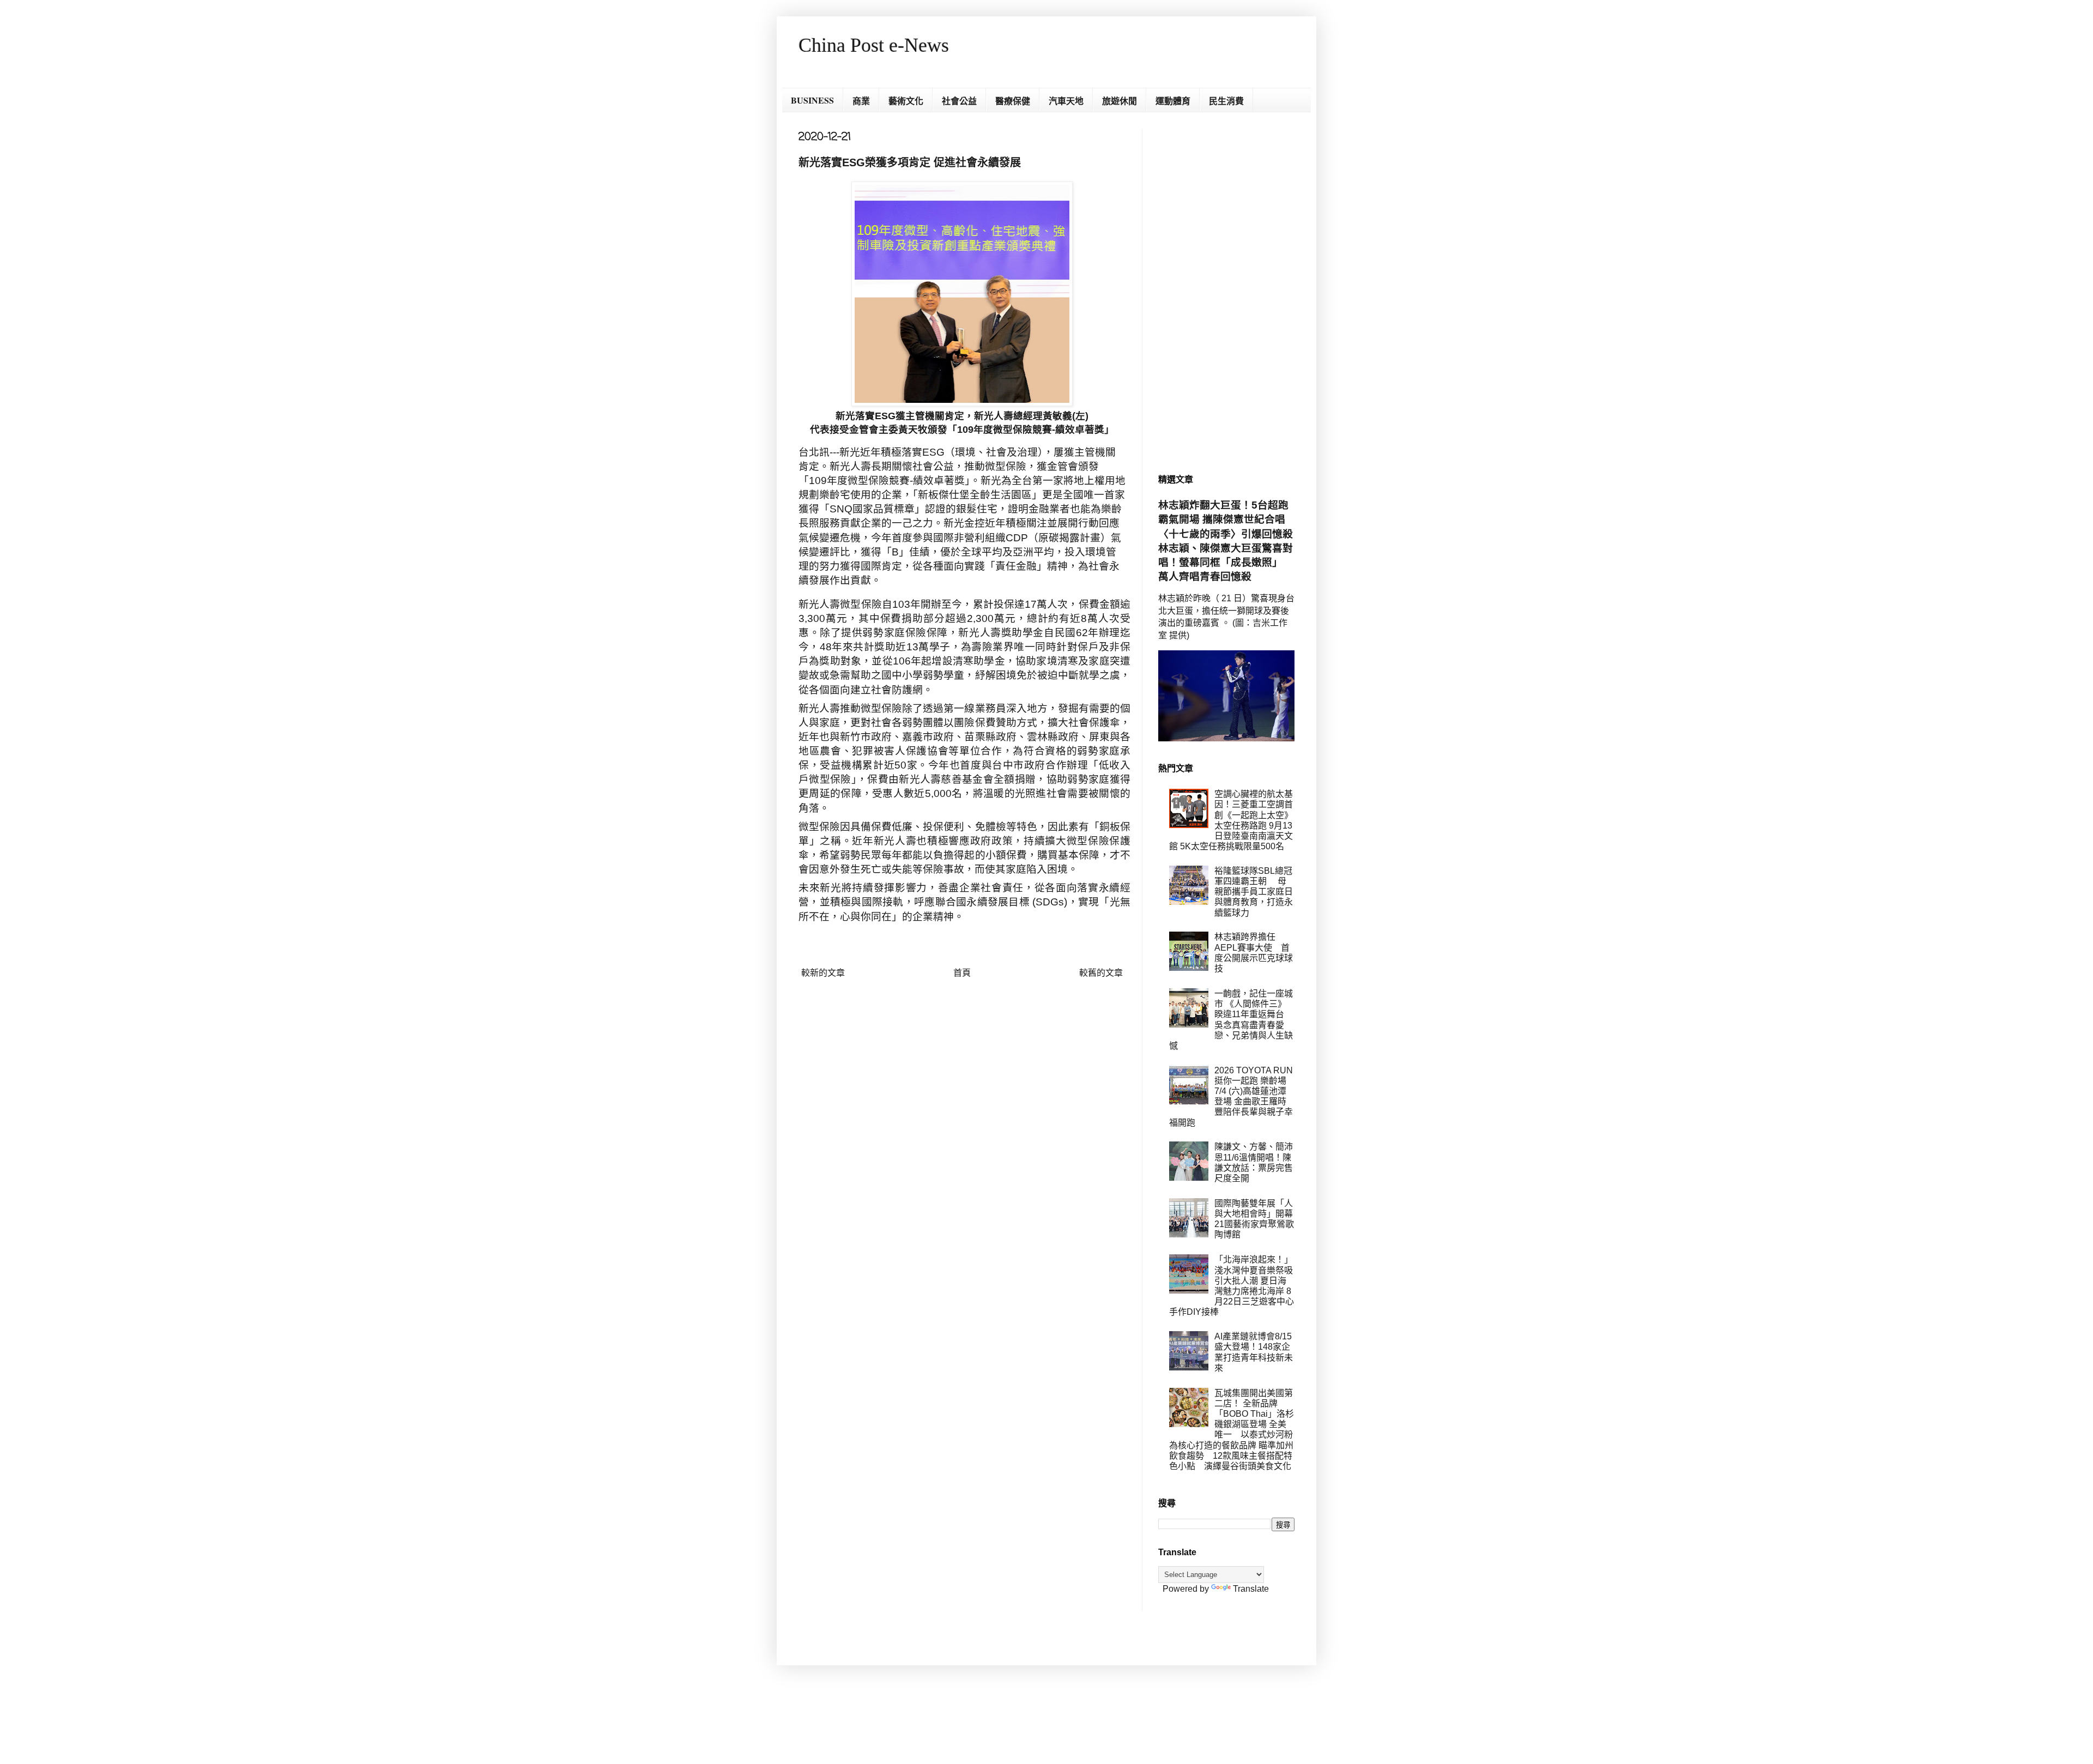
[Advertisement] (1226, 292)
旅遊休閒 (1120, 101)
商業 (861, 101)
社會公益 (959, 101)
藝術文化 (906, 101)
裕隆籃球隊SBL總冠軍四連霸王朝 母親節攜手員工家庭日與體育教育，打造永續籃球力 (1254, 892)
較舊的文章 (1101, 973)
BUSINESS (812, 100)
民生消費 (1226, 101)
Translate (1251, 1589)
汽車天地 (1066, 101)
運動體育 (1173, 101)
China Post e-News (874, 45)
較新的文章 (823, 973)
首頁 (962, 973)
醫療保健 (1013, 101)
